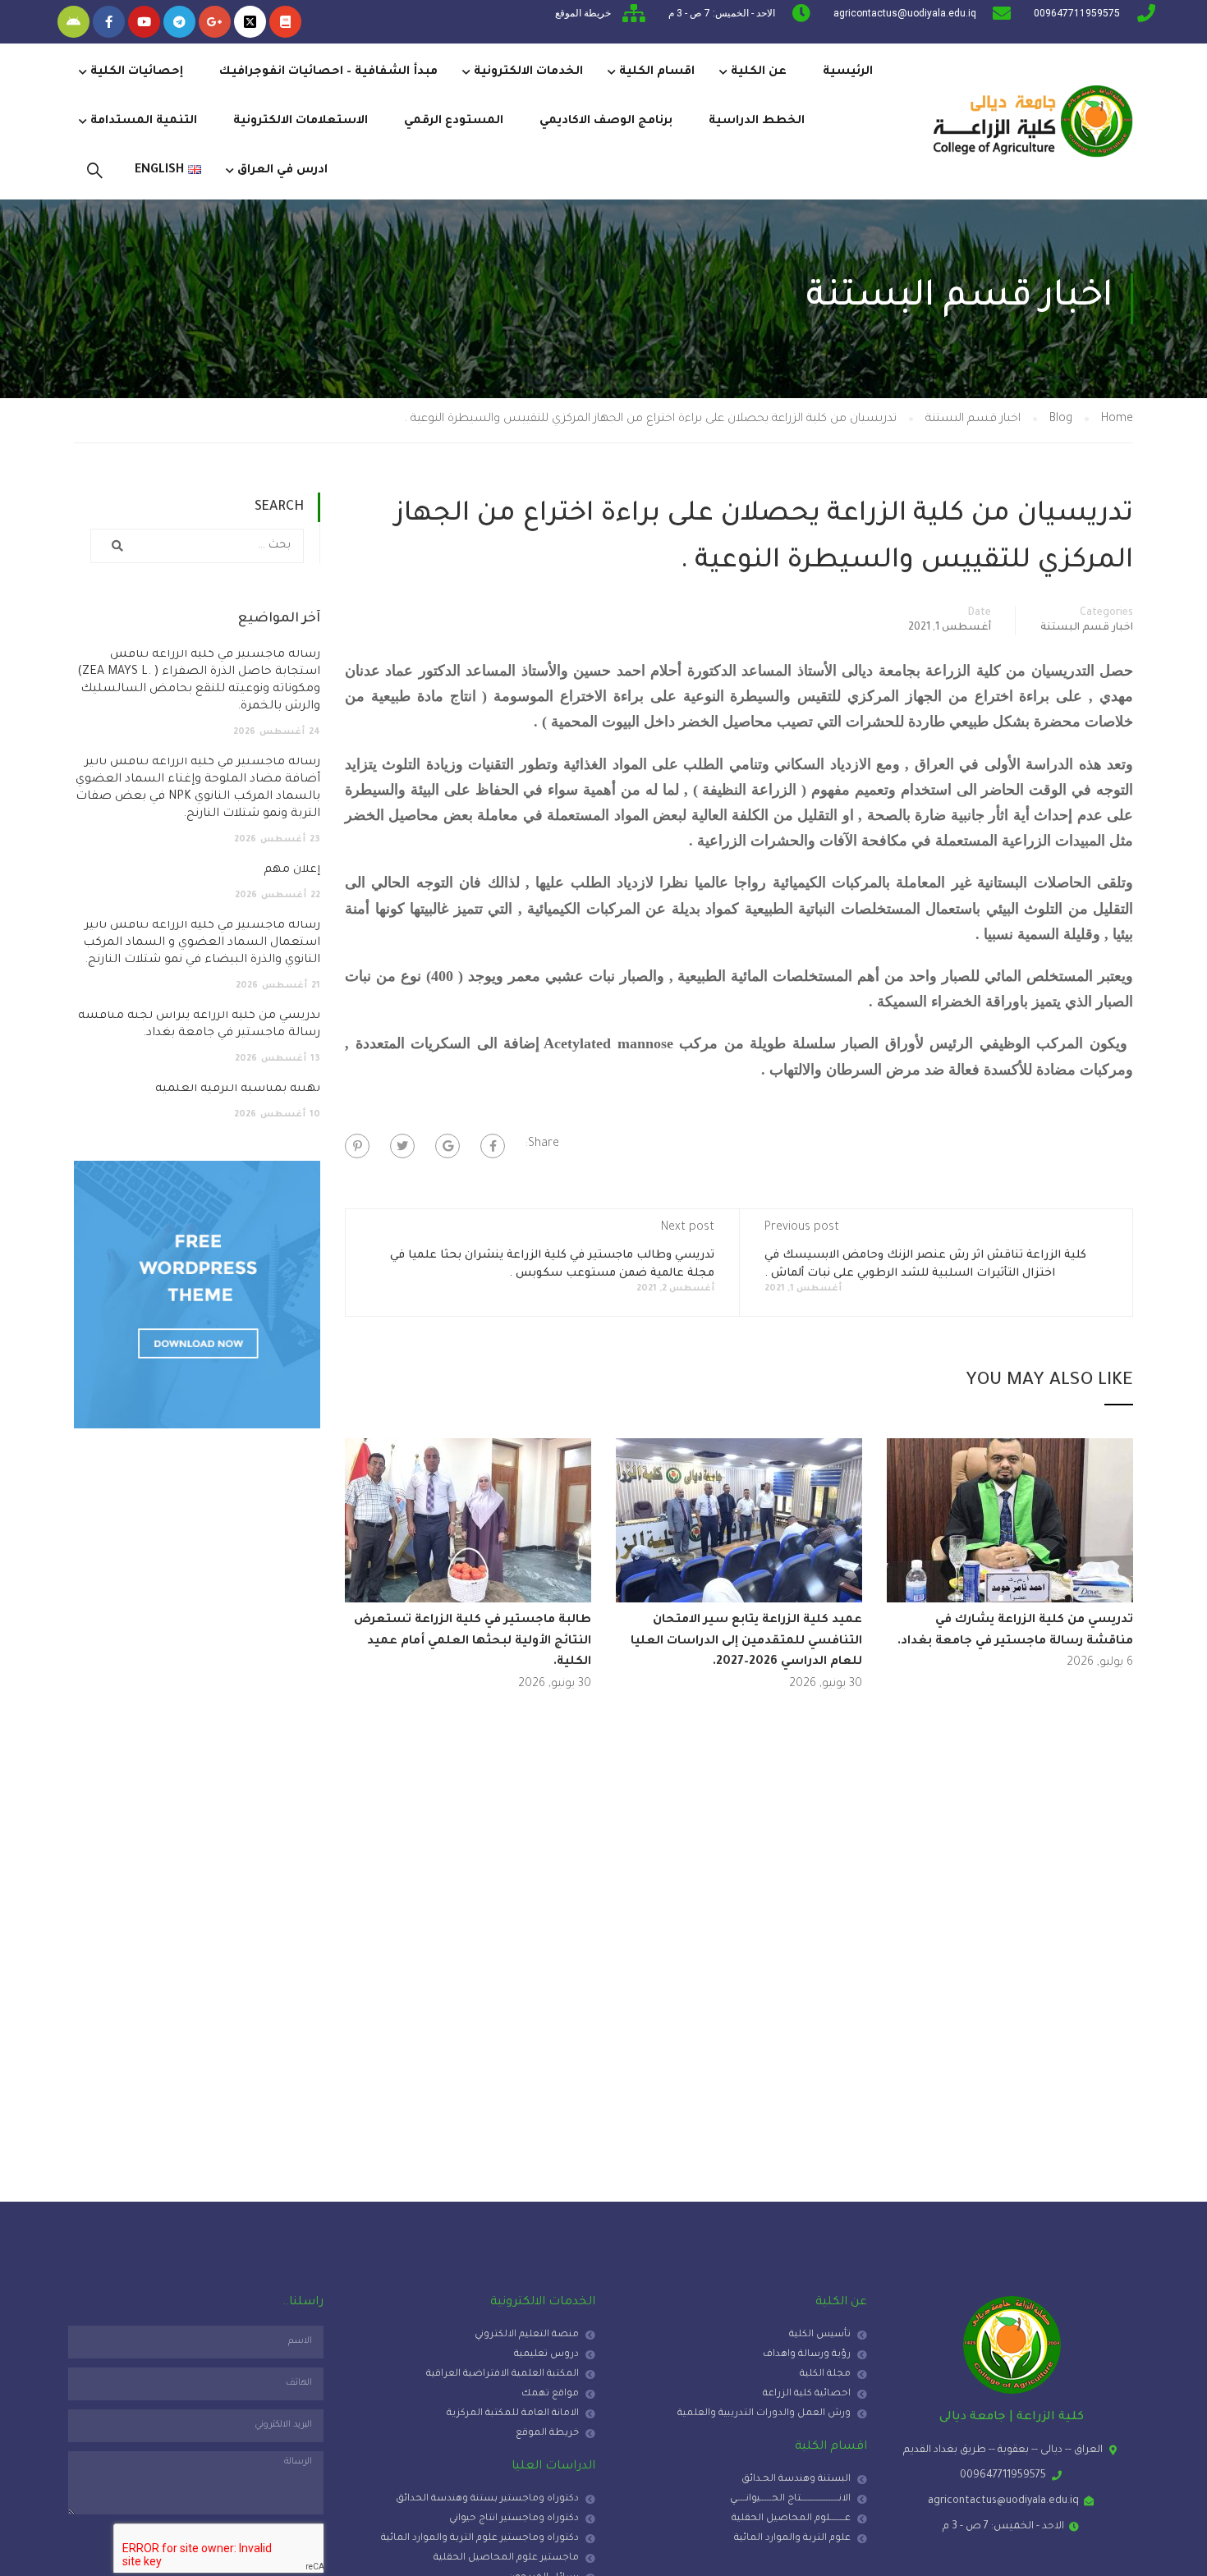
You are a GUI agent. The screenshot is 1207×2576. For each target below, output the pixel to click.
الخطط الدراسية (757, 121)
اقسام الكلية (657, 72)
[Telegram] (179, 22)
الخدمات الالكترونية (528, 72)
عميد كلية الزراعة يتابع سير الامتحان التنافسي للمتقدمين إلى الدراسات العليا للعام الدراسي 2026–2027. (746, 1641)
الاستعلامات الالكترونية (301, 121)
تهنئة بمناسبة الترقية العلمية (238, 1089)
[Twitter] (402, 1146)
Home (1117, 419)
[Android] (73, 22)
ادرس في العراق (282, 171)
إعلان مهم (292, 870)
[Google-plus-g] (215, 22)
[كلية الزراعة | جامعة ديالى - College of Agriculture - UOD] (1030, 121)
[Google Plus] (447, 1146)
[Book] (285, 22)
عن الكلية (759, 72)
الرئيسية (848, 72)
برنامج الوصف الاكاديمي (606, 121)
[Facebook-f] (109, 22)
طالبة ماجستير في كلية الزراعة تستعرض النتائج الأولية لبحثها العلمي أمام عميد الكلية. (473, 1641)
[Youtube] (144, 22)
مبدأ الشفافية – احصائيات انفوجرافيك (328, 72)
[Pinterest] (357, 1146)
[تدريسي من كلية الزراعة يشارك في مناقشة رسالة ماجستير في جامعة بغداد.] (1010, 1522)
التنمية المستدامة (144, 121)
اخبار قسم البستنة (973, 419)
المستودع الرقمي (454, 121)
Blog (1061, 419)
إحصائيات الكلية (137, 72)
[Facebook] (493, 1146)
